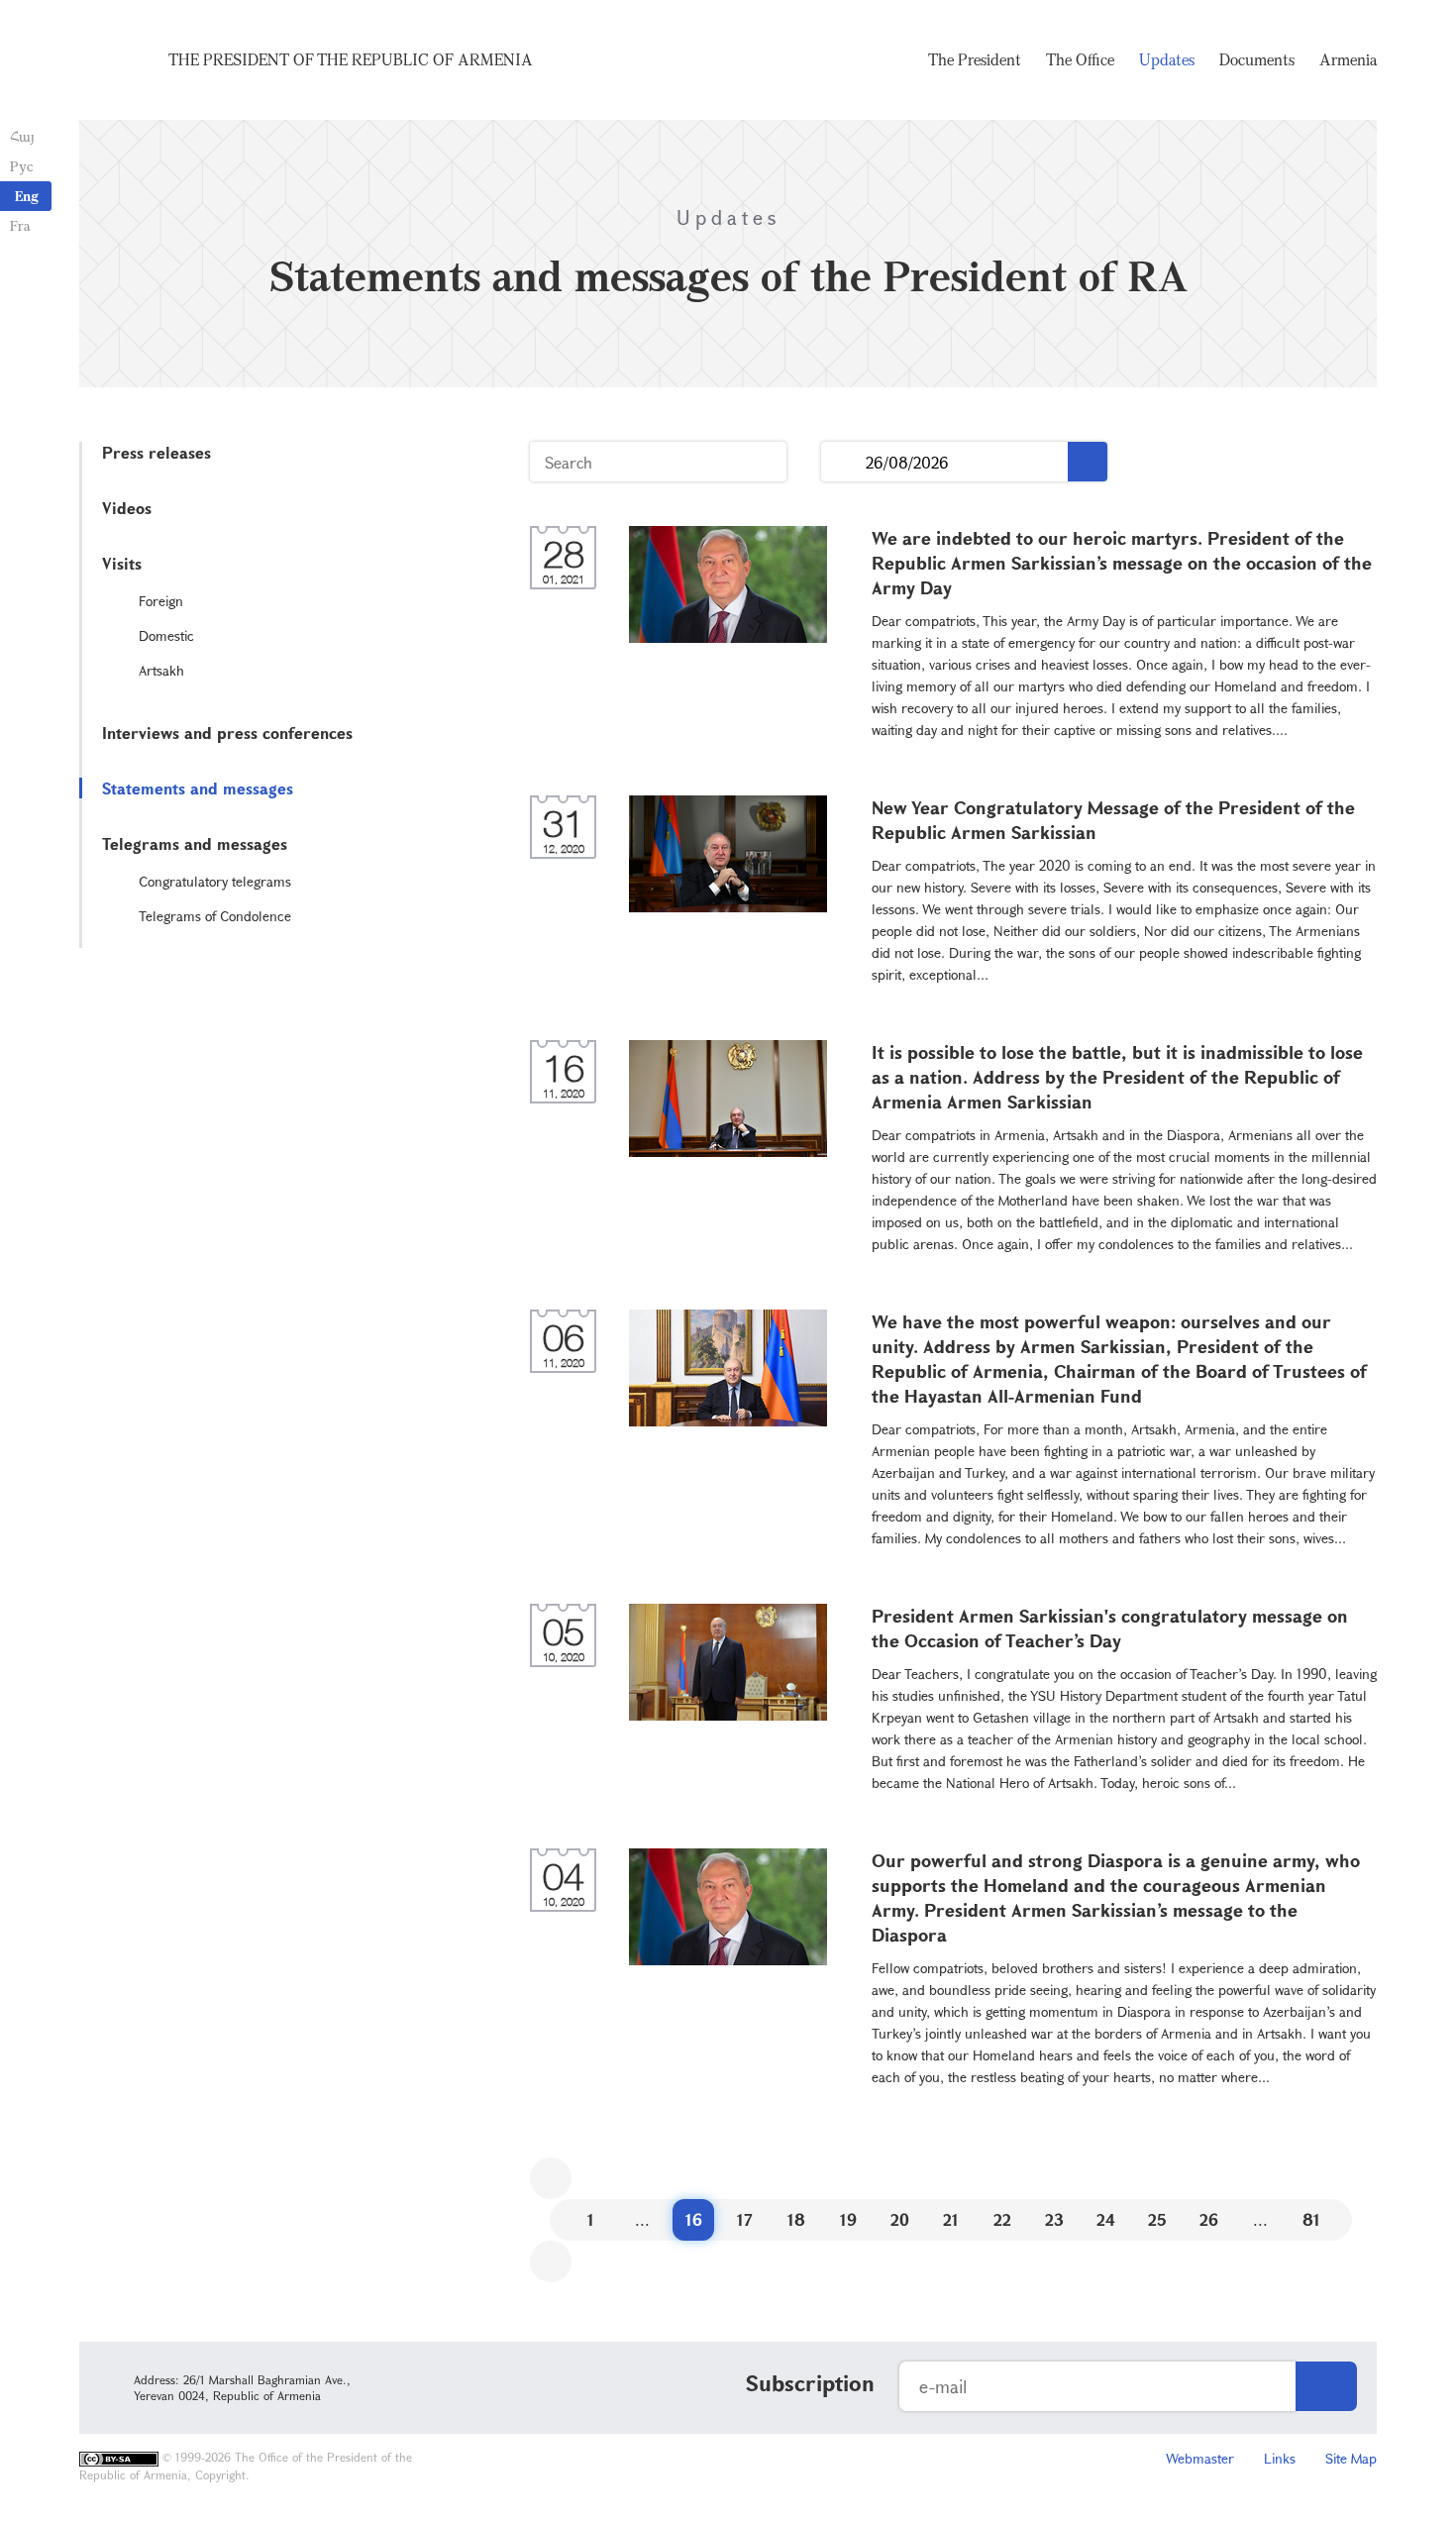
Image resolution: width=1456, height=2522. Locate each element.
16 (694, 2219)
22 (1002, 2219)
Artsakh (161, 670)
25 (1157, 2219)
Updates (1167, 59)
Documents (1257, 59)
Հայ (22, 136)
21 (951, 2219)
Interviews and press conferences (227, 733)
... (843, 462)
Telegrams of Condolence (215, 916)
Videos (127, 508)
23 (1054, 2219)
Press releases (156, 452)
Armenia (1348, 59)
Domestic (166, 635)
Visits (122, 563)
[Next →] (551, 2261)
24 (1106, 2219)
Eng (27, 196)
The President (975, 59)
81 (1311, 2219)
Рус (21, 166)
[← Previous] (551, 2178)
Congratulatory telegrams (215, 881)
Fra (20, 225)
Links (1280, 2458)
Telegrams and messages (195, 843)
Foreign (161, 601)
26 (1209, 2219)
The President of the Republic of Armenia (351, 59)
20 (900, 2219)
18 (796, 2219)
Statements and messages (198, 788)
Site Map (1351, 2458)
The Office (1080, 59)
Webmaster (1200, 2458)
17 (745, 2219)
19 (848, 2219)
